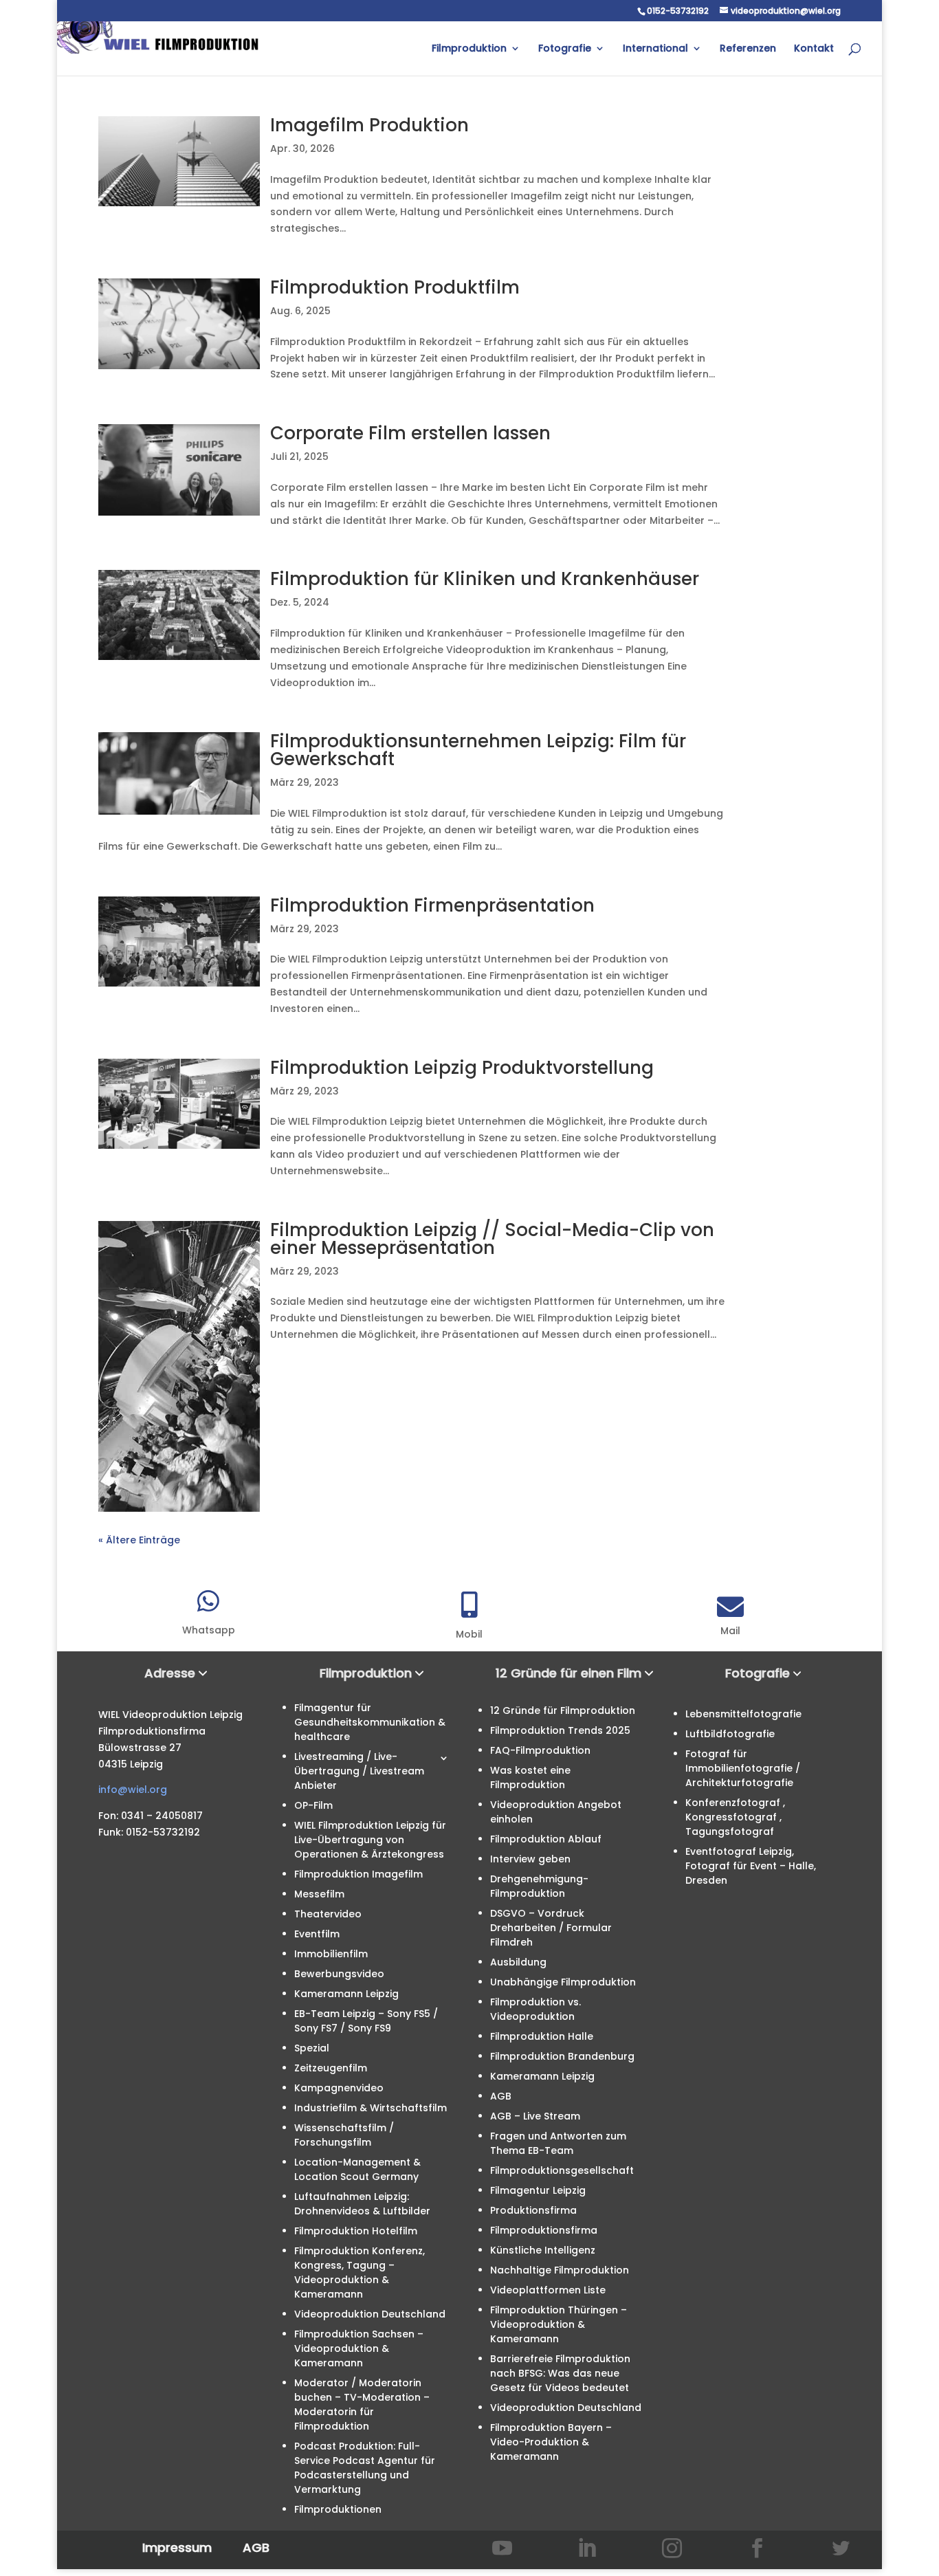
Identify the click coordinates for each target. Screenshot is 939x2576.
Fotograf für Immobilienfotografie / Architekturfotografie (743, 1768)
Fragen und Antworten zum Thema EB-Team (558, 2143)
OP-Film (313, 1805)
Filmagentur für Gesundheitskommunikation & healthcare (370, 1722)
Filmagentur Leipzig (538, 2190)
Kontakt (814, 49)
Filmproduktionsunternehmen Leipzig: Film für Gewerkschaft (478, 750)
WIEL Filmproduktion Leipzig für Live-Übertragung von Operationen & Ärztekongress (370, 1840)
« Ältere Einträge (139, 1540)
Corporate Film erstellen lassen (410, 433)
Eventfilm (317, 1934)
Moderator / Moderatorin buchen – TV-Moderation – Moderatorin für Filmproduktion (362, 2404)
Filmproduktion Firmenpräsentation (432, 905)
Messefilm (319, 1894)
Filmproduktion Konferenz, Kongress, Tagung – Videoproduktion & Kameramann (360, 2272)
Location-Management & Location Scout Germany (357, 2169)
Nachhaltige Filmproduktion (560, 2270)
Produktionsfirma (533, 2210)
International (655, 49)
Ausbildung (518, 1962)
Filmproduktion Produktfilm (395, 287)
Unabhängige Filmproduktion (563, 1982)
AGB (501, 2096)
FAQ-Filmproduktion (540, 1750)
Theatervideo (328, 1914)
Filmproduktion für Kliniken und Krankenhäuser (485, 579)
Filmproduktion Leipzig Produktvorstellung (462, 1068)
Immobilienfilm (331, 1954)
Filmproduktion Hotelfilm (356, 2231)
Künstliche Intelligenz (543, 2250)
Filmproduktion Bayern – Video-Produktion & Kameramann (551, 2442)
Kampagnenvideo (339, 2088)
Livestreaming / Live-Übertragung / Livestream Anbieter (359, 1771)
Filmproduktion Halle (542, 2036)
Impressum (177, 2547)
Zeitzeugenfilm (331, 2068)
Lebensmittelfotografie (743, 1714)
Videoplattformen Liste (548, 2290)
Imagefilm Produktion (369, 125)
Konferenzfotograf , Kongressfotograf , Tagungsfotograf (735, 1817)
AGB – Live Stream (535, 2116)
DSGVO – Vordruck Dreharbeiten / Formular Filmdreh (551, 1928)
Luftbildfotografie (730, 1734)
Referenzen (748, 49)
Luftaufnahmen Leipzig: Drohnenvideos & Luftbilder (362, 2204)
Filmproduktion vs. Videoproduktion (535, 2009)
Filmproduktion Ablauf (546, 1839)
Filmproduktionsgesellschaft (562, 2170)
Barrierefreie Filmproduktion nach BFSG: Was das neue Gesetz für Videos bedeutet (560, 2373)
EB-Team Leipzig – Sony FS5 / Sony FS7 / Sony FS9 (366, 2021)
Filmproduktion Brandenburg (562, 2056)
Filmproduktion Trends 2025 (560, 1730)
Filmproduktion (469, 49)
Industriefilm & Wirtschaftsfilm (371, 2108)
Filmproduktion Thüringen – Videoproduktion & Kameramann (559, 2324)
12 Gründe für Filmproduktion (563, 1710)
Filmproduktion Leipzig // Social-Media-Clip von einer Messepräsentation (492, 1239)
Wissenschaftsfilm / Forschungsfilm (344, 2135)
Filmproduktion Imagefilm (358, 1874)
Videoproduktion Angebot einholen (556, 1812)
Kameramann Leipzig (346, 1994)
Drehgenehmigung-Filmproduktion (539, 1886)
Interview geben (530, 1859)
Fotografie (565, 49)
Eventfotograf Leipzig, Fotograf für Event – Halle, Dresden (751, 1866)
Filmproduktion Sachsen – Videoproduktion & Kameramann (359, 2348)
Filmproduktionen (338, 2509)
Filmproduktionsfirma (544, 2230)
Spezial (312, 2048)
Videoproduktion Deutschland (370, 2314)
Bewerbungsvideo (339, 1974)
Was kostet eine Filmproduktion (530, 1777)
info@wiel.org (133, 1790)
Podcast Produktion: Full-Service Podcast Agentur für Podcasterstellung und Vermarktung (365, 2468)
